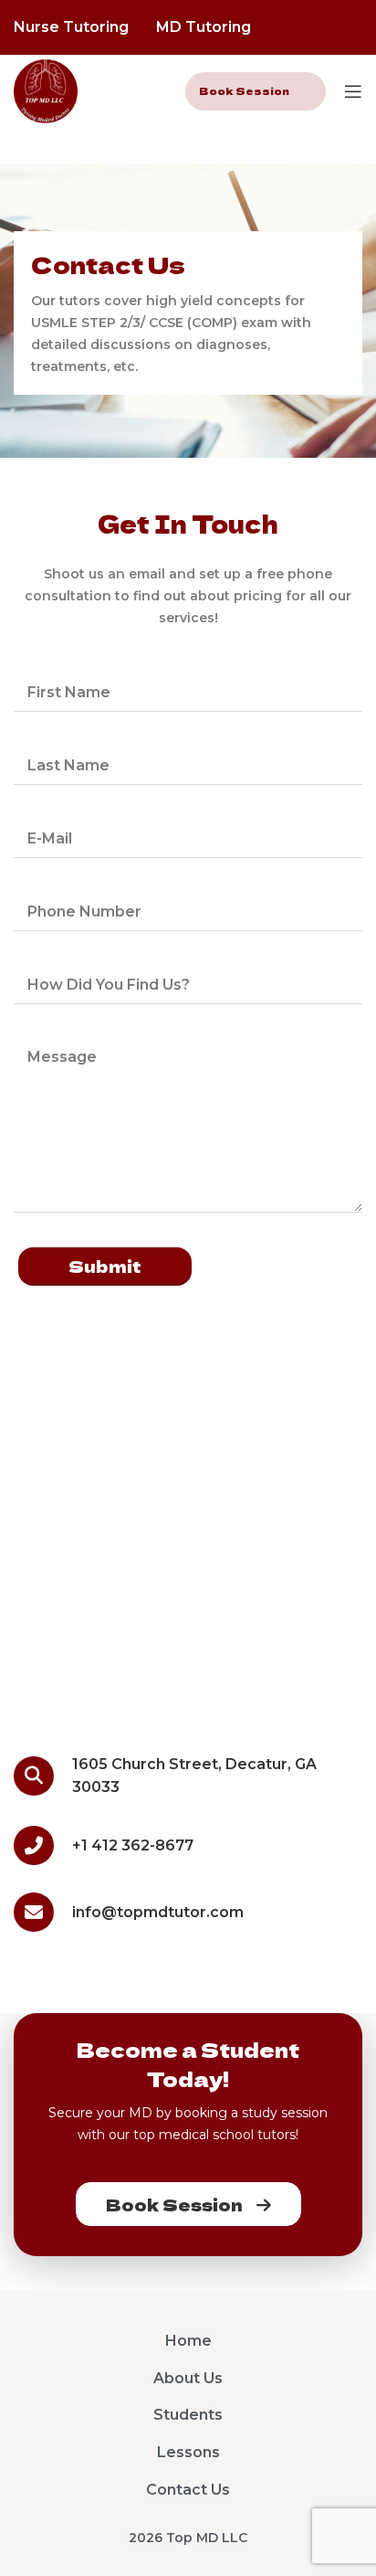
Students (188, 2415)
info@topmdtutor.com (158, 1912)
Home (188, 2341)
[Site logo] (46, 90)
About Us (188, 2378)
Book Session (244, 90)
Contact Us (188, 2490)
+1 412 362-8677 (133, 1845)
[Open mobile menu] (353, 91)
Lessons (188, 2452)
